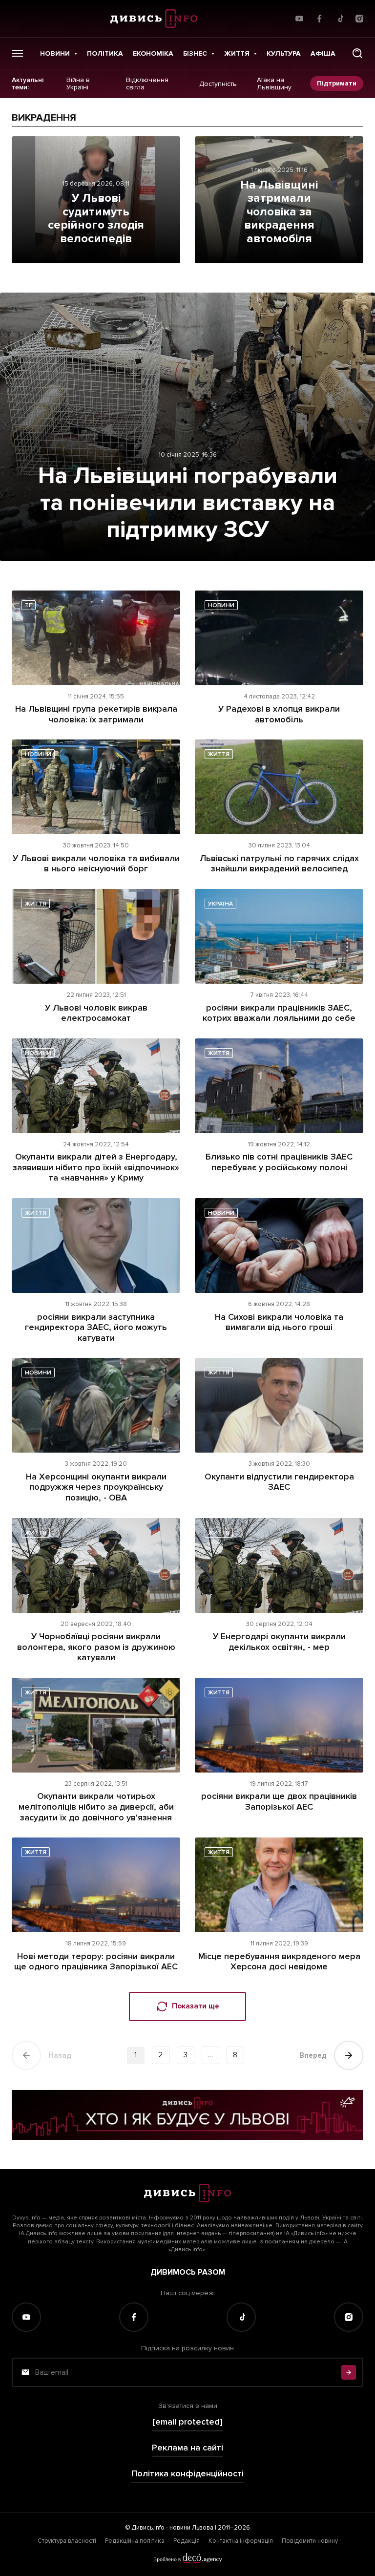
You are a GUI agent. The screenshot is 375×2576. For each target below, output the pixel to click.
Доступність (218, 84)
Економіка (153, 53)
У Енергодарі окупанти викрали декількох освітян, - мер (279, 1642)
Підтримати (337, 83)
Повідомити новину (310, 2541)
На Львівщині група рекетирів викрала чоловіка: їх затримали (96, 714)
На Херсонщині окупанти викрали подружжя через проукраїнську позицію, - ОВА (96, 1487)
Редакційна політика (135, 2541)
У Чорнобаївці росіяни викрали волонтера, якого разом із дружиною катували (96, 1647)
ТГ (29, 605)
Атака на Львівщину (274, 84)
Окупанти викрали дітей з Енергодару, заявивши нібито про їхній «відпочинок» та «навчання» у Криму (96, 1167)
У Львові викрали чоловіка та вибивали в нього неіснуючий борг (96, 864)
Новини (55, 53)
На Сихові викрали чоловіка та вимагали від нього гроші (279, 1322)
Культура (284, 53)
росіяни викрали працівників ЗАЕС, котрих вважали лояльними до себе (279, 1013)
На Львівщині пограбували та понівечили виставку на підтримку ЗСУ (188, 503)
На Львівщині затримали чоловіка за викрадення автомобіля (279, 212)
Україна (220, 904)
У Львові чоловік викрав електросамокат (96, 1013)
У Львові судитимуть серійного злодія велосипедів (96, 218)
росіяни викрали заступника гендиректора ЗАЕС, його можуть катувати (96, 1327)
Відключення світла (147, 84)
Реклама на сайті (187, 2448)
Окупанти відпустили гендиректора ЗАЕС (279, 1482)
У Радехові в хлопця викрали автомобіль (279, 714)
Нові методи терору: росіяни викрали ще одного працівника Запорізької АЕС (96, 1962)
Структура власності (67, 2541)
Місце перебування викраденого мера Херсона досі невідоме (279, 1962)
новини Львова (191, 2528)
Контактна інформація (241, 2541)
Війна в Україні (78, 84)
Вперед (313, 2055)
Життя (237, 53)
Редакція (187, 2541)
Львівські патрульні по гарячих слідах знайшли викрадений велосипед (279, 864)
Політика (105, 53)
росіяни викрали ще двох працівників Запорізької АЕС (279, 1801)
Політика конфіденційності (187, 2474)
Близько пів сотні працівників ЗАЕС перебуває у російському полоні (279, 1162)
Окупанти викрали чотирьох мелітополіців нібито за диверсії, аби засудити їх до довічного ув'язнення (96, 1806)
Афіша (323, 53)
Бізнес (195, 53)
